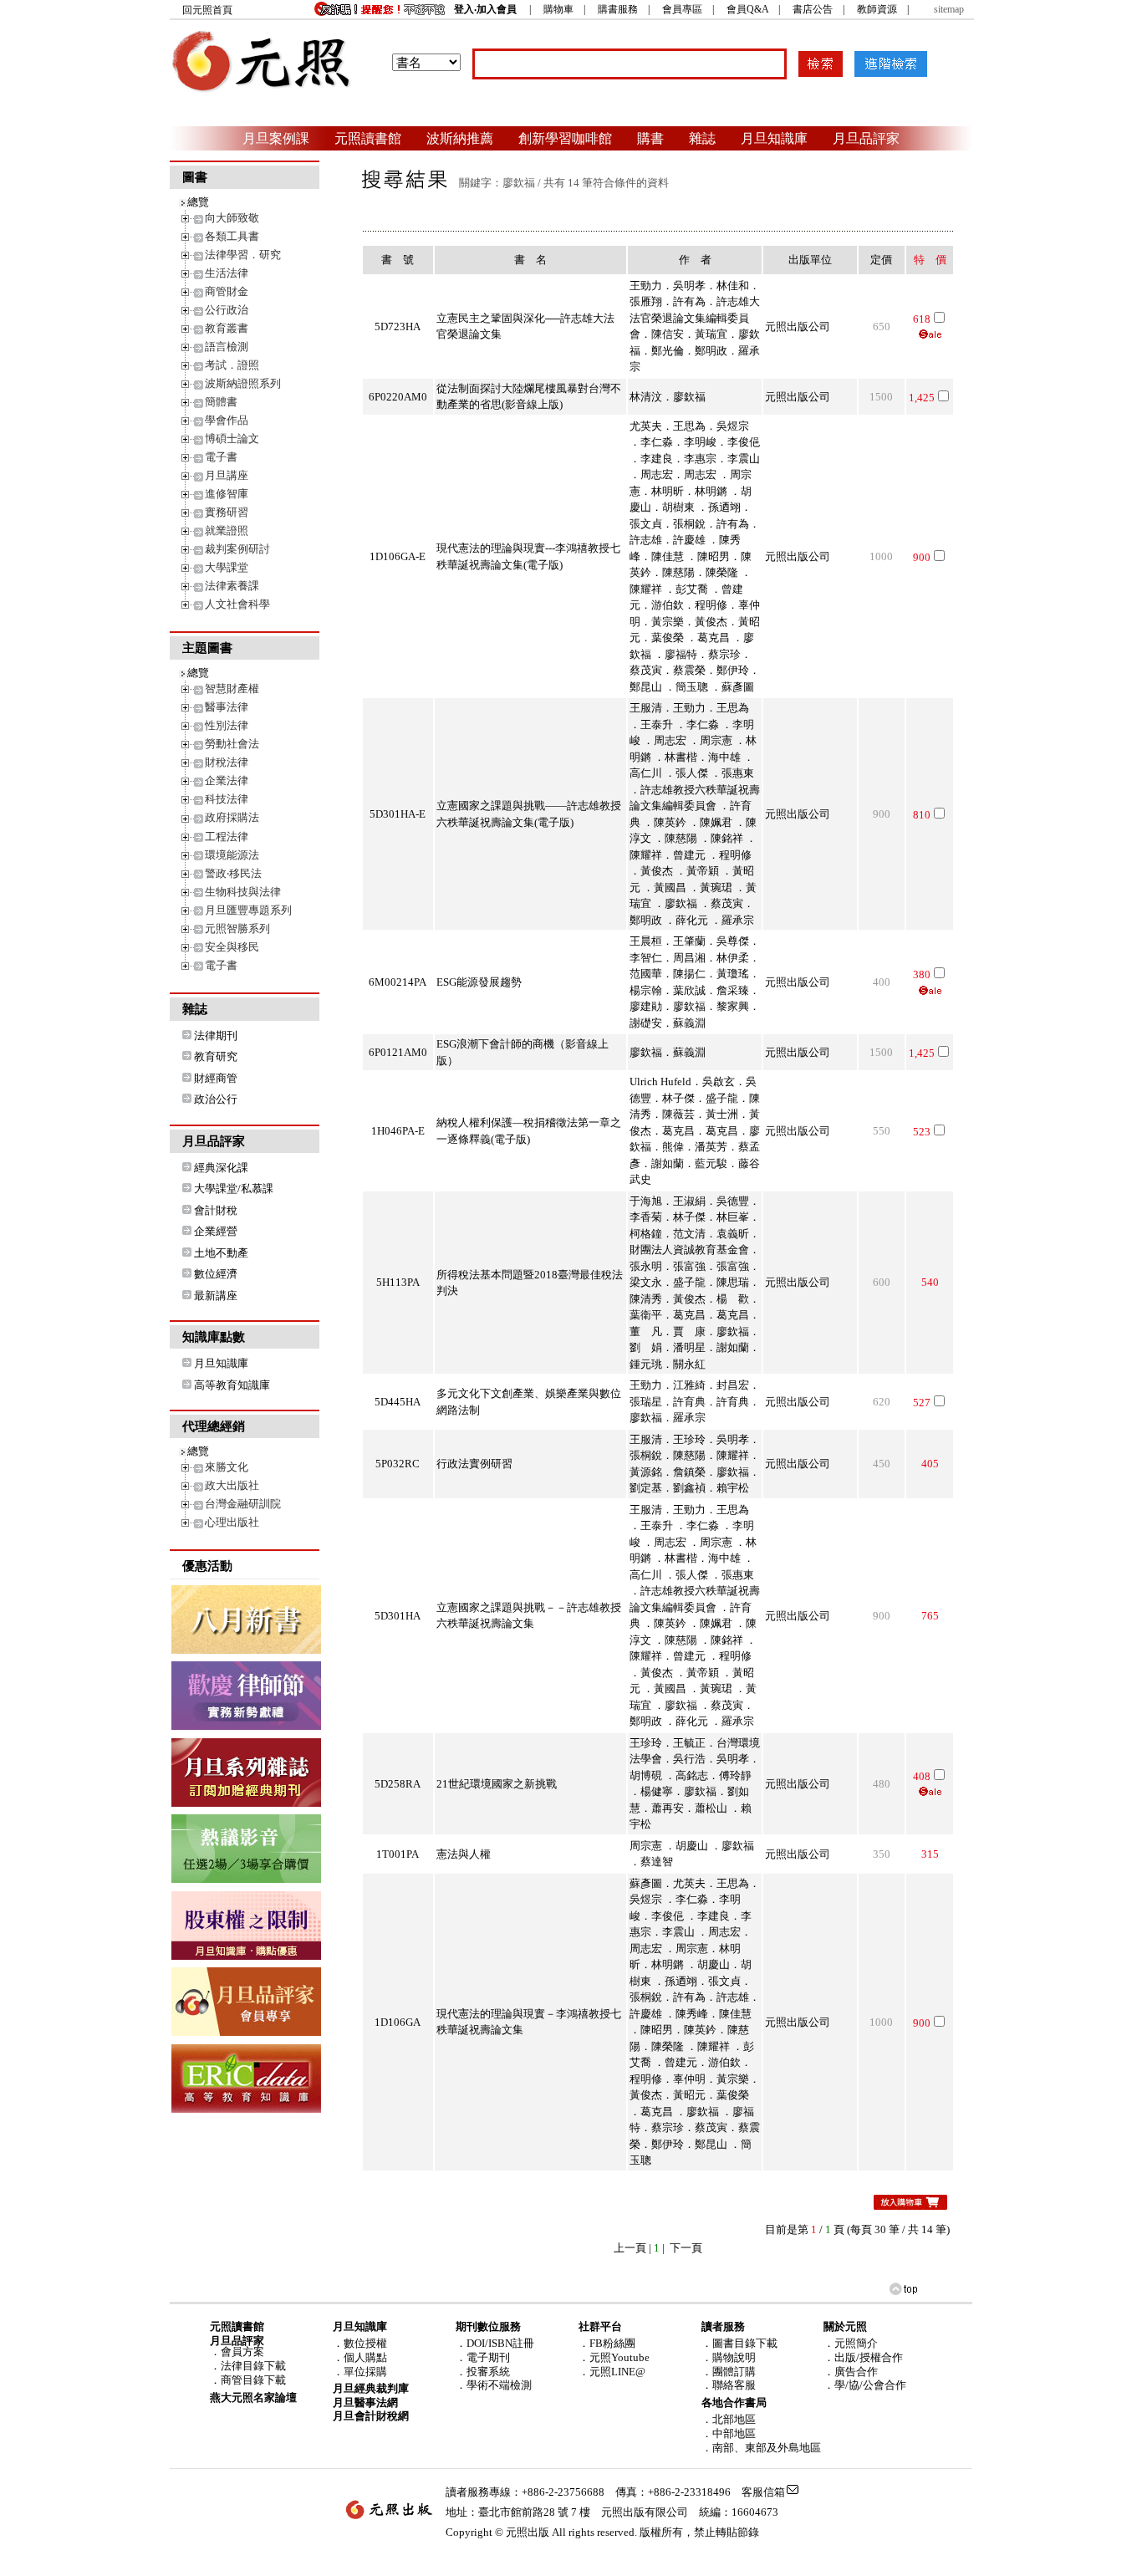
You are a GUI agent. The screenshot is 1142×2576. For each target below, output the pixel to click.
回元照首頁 (207, 10)
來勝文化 (227, 1467)
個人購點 (365, 2357)
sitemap (949, 9)
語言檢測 (227, 347)
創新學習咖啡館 (565, 138)
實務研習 (227, 512)
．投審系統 (483, 2372)
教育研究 (216, 1056)
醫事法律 (227, 707)
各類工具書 (232, 236)
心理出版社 (232, 1522)
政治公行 (216, 1099)
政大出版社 (232, 1485)
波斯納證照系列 (243, 383)
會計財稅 (216, 1210)
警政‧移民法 (233, 873)
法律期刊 (216, 1036)
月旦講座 (227, 475)
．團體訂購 (729, 2372)
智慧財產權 (232, 689)
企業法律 (227, 780)
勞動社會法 (232, 744)
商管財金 (227, 291)
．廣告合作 (851, 2372)
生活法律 (227, 273)
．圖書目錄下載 (739, 2343)
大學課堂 (227, 567)
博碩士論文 (232, 439)
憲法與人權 (464, 1854)
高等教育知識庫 (232, 1385)
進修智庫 (227, 494)
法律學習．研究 (243, 255)
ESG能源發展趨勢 (479, 982)
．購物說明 (729, 2357)
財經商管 (216, 1078)
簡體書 (221, 402)
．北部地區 (729, 2419)
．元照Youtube (614, 2357)
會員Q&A (747, 9)
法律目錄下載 (253, 2366)
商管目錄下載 (253, 2380)
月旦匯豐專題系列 (248, 910)
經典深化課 (221, 1168)
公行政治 (227, 310)
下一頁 (686, 2248)
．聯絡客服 (729, 2385)
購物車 (558, 9)
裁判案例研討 (237, 549)
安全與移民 (232, 947)
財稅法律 (227, 762)
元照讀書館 (368, 138)
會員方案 (242, 2352)
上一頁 (630, 2248)
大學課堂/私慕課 (234, 1189)
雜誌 (702, 138)
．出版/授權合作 (863, 2357)
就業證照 (227, 531)
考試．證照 (232, 365)
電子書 (221, 457)
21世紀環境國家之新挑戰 (497, 1784)
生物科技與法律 (243, 892)
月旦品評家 (866, 138)
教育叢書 (227, 328)
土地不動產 (221, 1253)
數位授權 (365, 2343)
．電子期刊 (483, 2357)
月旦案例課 (276, 138)
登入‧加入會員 (485, 9)
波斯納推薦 (460, 138)
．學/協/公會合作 (865, 2385)
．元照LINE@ (612, 2372)
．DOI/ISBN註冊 (495, 2343)
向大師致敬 (232, 218)
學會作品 (227, 420)
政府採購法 (232, 817)
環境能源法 (232, 855)
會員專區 (682, 9)
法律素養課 (232, 586)
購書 (650, 138)
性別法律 (227, 725)
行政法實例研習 (474, 1464)
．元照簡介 (851, 2343)
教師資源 (877, 9)
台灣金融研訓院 (243, 1504)
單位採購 (365, 2372)
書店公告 (813, 9)
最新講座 (216, 1296)
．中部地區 (729, 2433)
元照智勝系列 (237, 928)
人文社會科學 (237, 604)
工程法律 (227, 837)
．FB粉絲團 (607, 2343)
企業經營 (216, 1231)
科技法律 (227, 799)
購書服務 (618, 9)
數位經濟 (216, 1274)
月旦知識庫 (774, 138)
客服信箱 (763, 2492)
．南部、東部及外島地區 (761, 2448)
